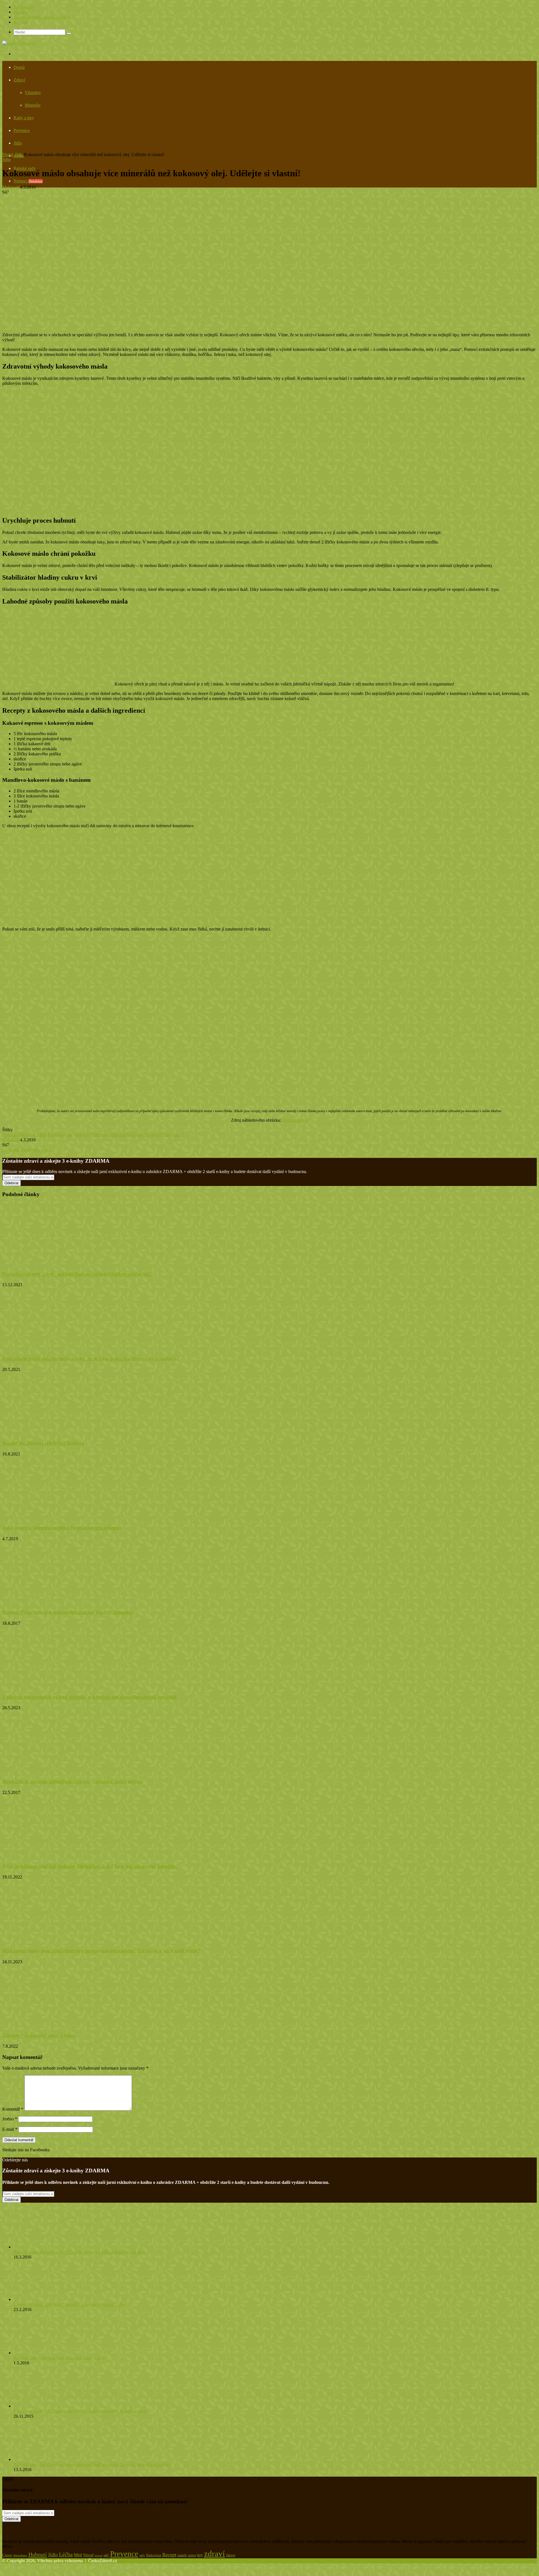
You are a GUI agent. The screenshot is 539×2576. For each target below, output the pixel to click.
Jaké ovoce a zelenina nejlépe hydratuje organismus (62, 1528)
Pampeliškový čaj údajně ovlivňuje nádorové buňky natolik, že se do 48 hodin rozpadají (91, 2464)
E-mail (10, 2129)
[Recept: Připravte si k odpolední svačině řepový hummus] (49, 1602)
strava (192, 2555)
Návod (88, 2555)
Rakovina (154, 2555)
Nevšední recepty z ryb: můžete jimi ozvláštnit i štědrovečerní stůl (77, 1274)
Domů (19, 67)
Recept (169, 2555)
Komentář (13, 2109)
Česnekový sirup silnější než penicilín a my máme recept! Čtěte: (70, 2304)
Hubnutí (10, 1135)
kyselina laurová (119, 1135)
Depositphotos (295, 1120)
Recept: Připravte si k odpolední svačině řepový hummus (68, 1612)
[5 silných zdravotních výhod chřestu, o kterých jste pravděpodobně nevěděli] (57, 1686)
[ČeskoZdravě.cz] (19, 43)
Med (78, 2555)
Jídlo (18, 143)
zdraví (178, 1135)
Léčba (66, 2554)
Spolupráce (23, 7)
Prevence (22, 130)
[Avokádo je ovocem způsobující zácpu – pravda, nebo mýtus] (49, 1771)
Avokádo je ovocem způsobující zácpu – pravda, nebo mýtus (72, 1781)
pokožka (142, 1135)
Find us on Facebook (21, 2155)
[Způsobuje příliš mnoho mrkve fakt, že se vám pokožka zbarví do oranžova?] (57, 1348)
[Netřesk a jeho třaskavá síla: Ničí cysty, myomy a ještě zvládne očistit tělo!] (44, 2247)
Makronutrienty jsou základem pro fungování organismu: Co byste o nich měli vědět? (101, 1951)
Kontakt (21, 22)
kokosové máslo (32, 1135)
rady (142, 2555)
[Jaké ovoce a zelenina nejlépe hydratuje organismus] (57, 1517)
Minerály (33, 105)
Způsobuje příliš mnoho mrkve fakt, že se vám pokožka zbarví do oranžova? (91, 1358)
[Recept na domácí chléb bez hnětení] (57, 1432)
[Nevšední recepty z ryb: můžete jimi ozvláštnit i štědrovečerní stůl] (57, 1263)
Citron (7, 2555)
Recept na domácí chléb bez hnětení (43, 1443)
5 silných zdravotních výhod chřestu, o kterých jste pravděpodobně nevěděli (89, 1697)
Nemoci (28, 181)
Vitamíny (33, 92)
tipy (200, 2555)
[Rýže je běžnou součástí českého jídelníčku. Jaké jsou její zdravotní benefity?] (57, 1855)
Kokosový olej (61, 1135)
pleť (106, 2555)
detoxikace (20, 2555)
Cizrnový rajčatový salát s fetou (39, 2035)
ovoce (99, 2555)
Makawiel (11, 187)
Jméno (10, 2119)
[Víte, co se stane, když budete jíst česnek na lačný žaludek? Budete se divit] (44, 2406)
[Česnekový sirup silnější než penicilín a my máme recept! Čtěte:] (44, 2299)
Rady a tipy (24, 118)
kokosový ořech (89, 1135)
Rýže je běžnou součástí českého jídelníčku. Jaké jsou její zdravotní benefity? (90, 1866)
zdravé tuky (161, 1135)
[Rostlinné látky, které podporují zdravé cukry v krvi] (42, 2353)
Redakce (21, 12)
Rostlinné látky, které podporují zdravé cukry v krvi (59, 2358)
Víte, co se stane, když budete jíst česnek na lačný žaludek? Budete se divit (80, 2411)
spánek (182, 2555)
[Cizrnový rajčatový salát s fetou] (57, 2025)
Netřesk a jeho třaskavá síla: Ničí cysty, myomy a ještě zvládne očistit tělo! (79, 2252)
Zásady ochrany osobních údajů (42, 17)
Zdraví (19, 80)
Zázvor (231, 2555)
